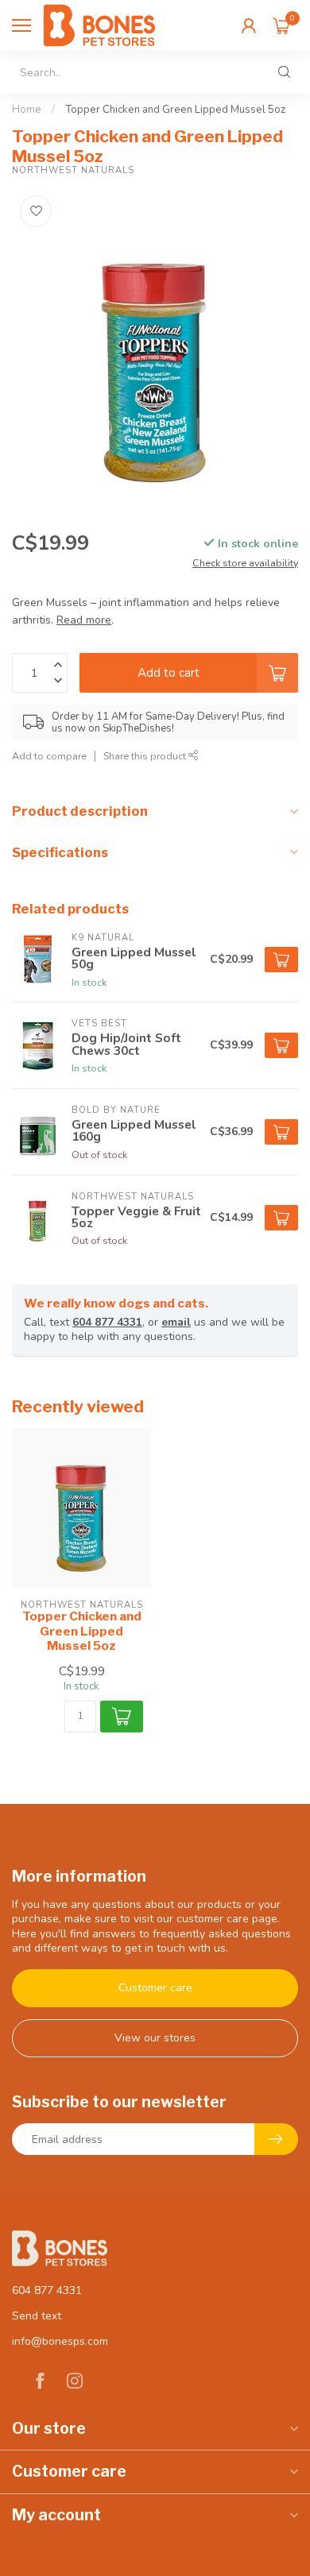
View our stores (155, 2038)
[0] (281, 25)
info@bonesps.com (60, 2341)
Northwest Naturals (73, 170)
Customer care (155, 1988)
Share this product (146, 756)
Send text (37, 2316)
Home (27, 110)
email (176, 1322)
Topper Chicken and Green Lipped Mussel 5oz (175, 110)
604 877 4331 (107, 1322)
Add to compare (49, 756)
